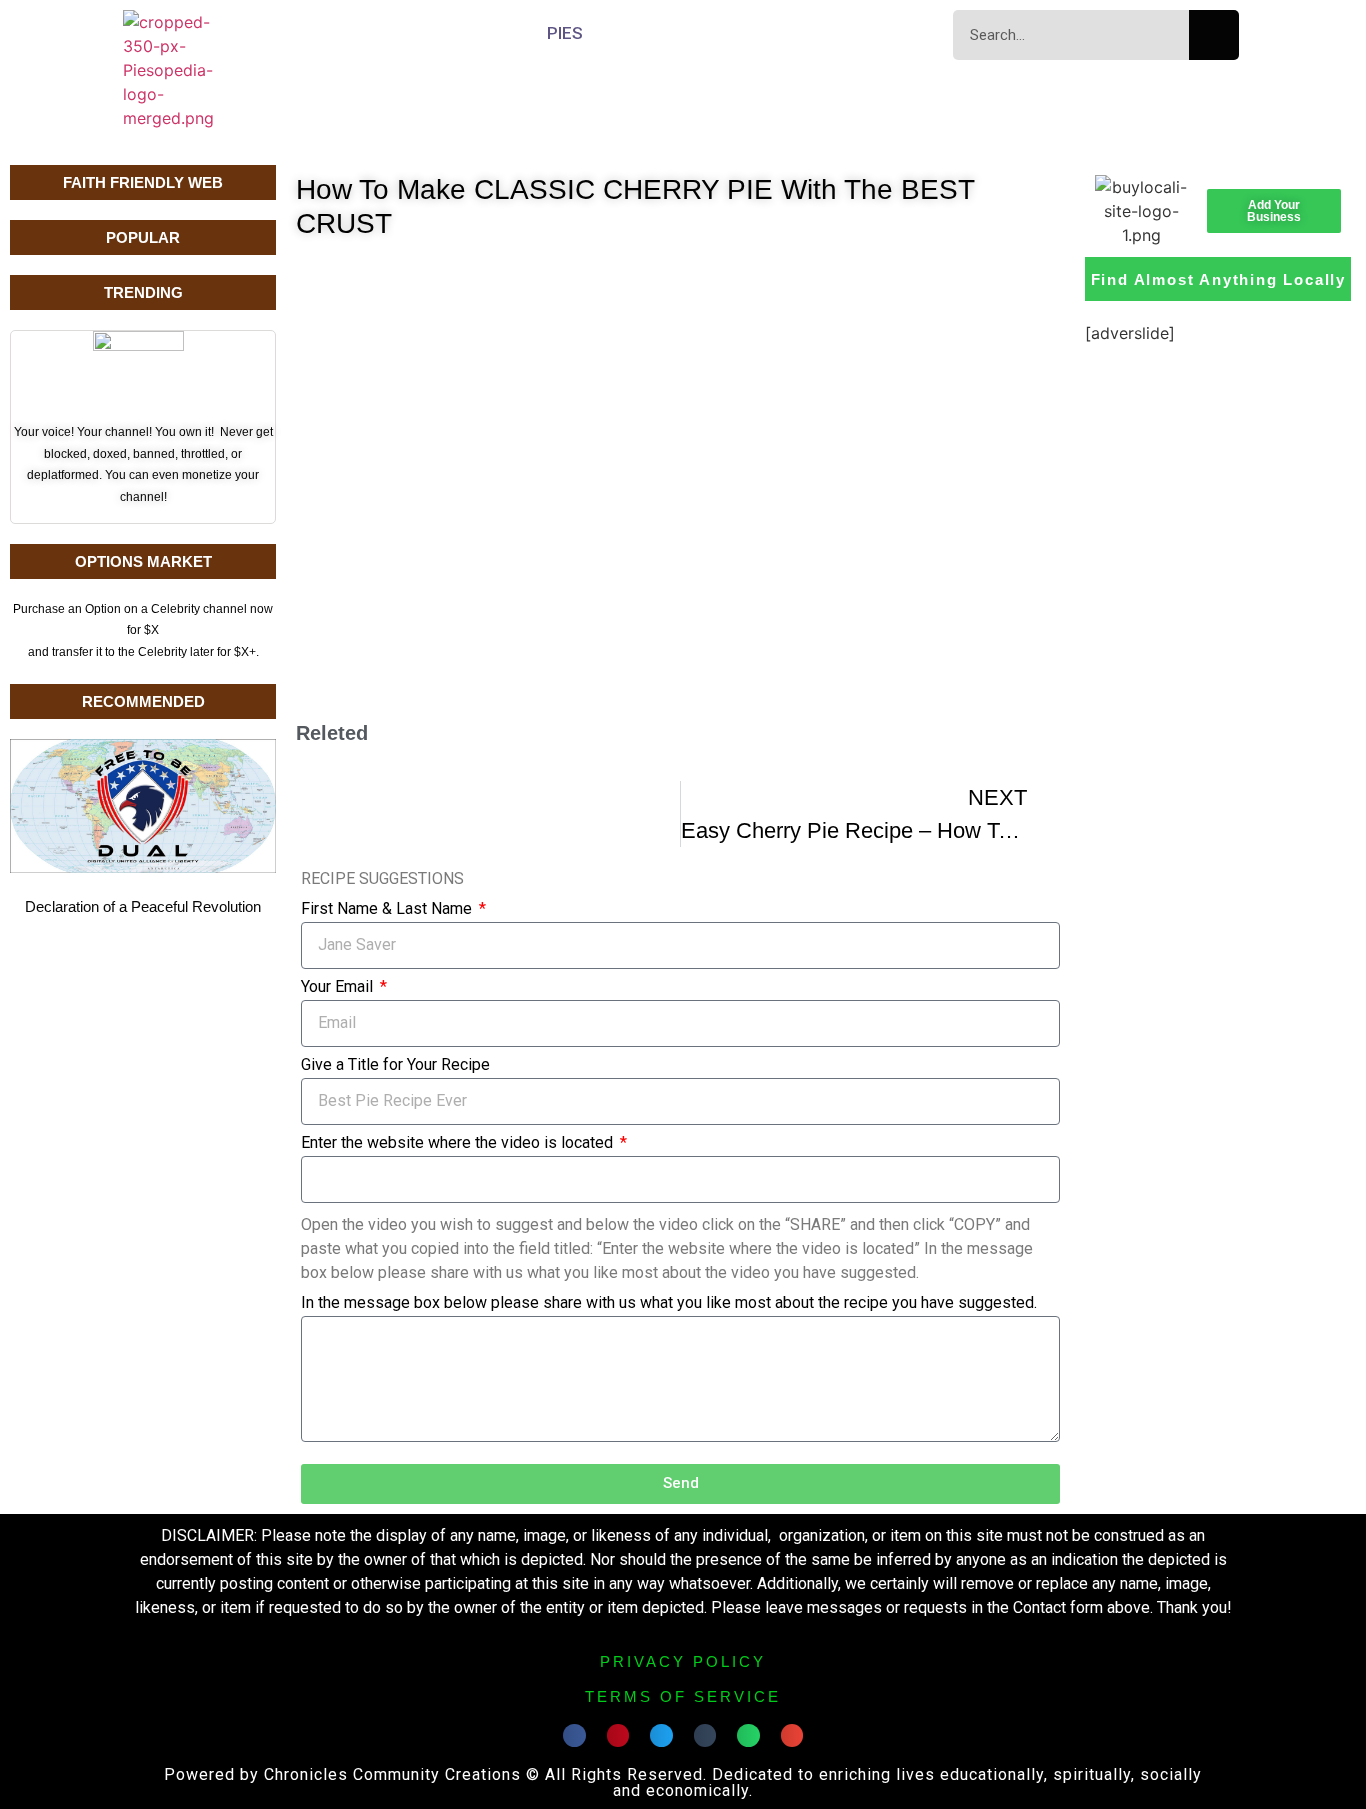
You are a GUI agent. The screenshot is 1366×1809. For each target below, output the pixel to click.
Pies (565, 33)
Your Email (339, 987)
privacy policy (683, 1661)
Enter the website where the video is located (459, 1143)
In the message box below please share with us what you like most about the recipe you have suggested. (669, 1303)
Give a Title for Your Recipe (395, 1065)
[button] (574, 1735)
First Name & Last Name (388, 909)
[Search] (1214, 35)
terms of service (683, 1696)
